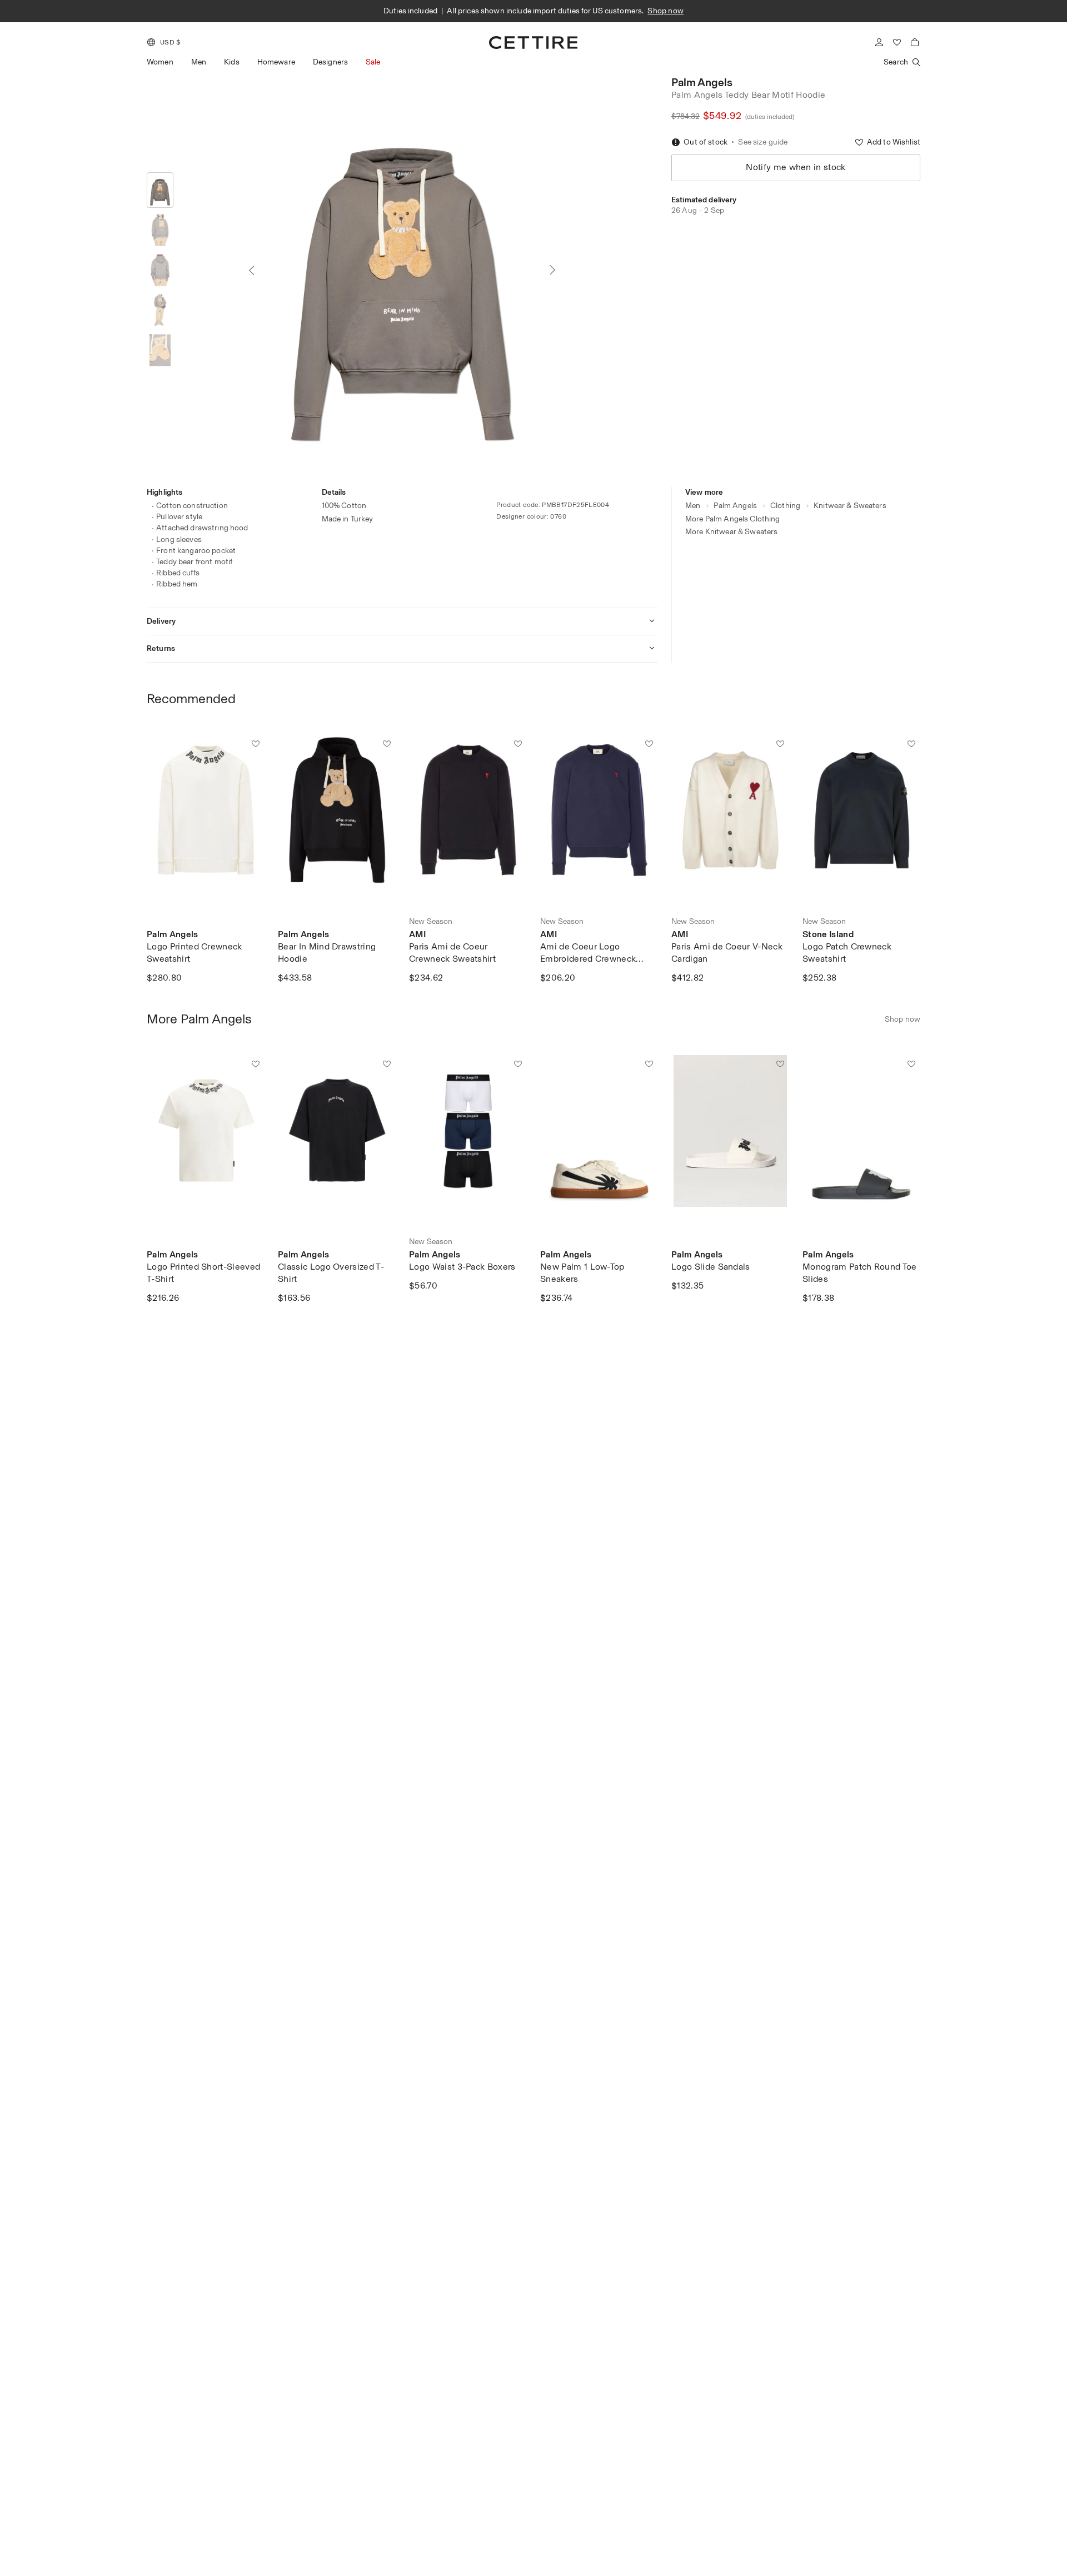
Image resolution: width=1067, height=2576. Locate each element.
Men (199, 62)
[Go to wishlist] (897, 42)
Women (160, 62)
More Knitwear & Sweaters (731, 532)
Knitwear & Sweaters (850, 506)
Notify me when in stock (796, 167)
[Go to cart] (915, 42)
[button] (163, 42)
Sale (373, 62)
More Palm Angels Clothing (733, 519)
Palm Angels (702, 82)
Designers (330, 62)
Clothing (785, 506)
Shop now (665, 11)
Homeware (276, 62)
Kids (232, 62)
